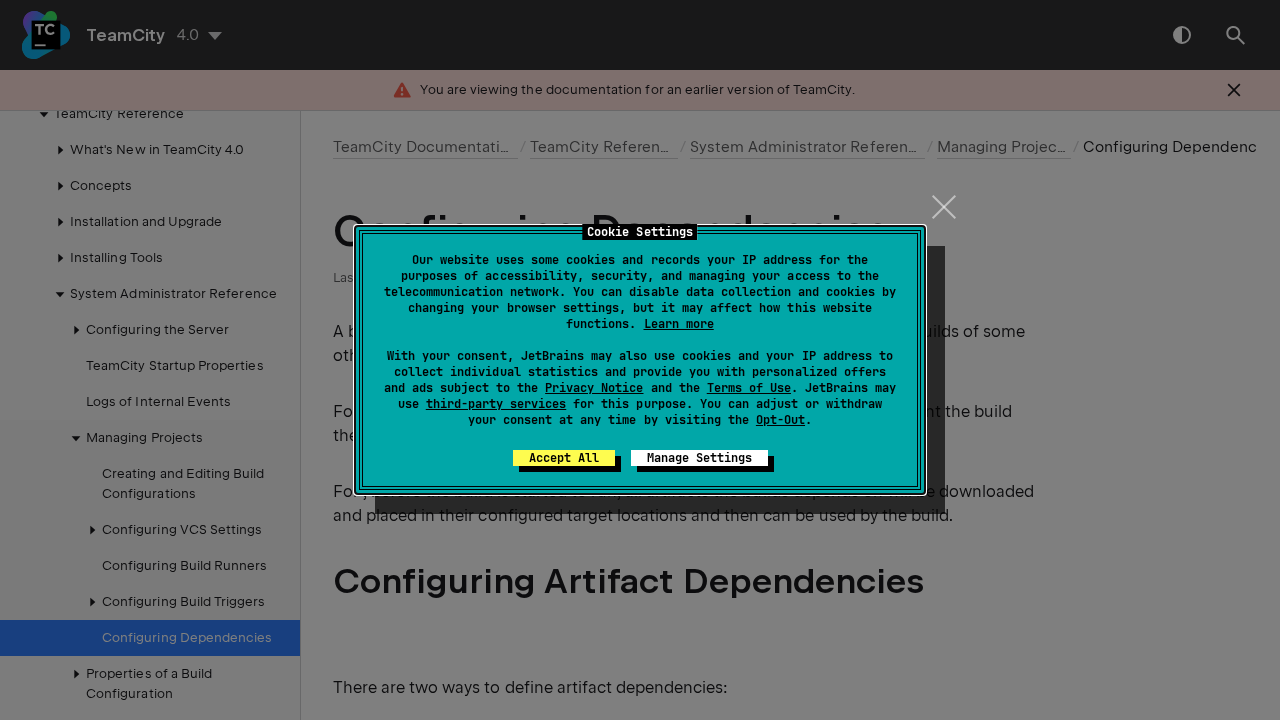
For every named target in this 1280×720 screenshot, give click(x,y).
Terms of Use (749, 388)
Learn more (679, 324)
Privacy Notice (594, 388)
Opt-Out (780, 420)
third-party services (496, 404)
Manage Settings (699, 458)
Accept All (564, 458)
